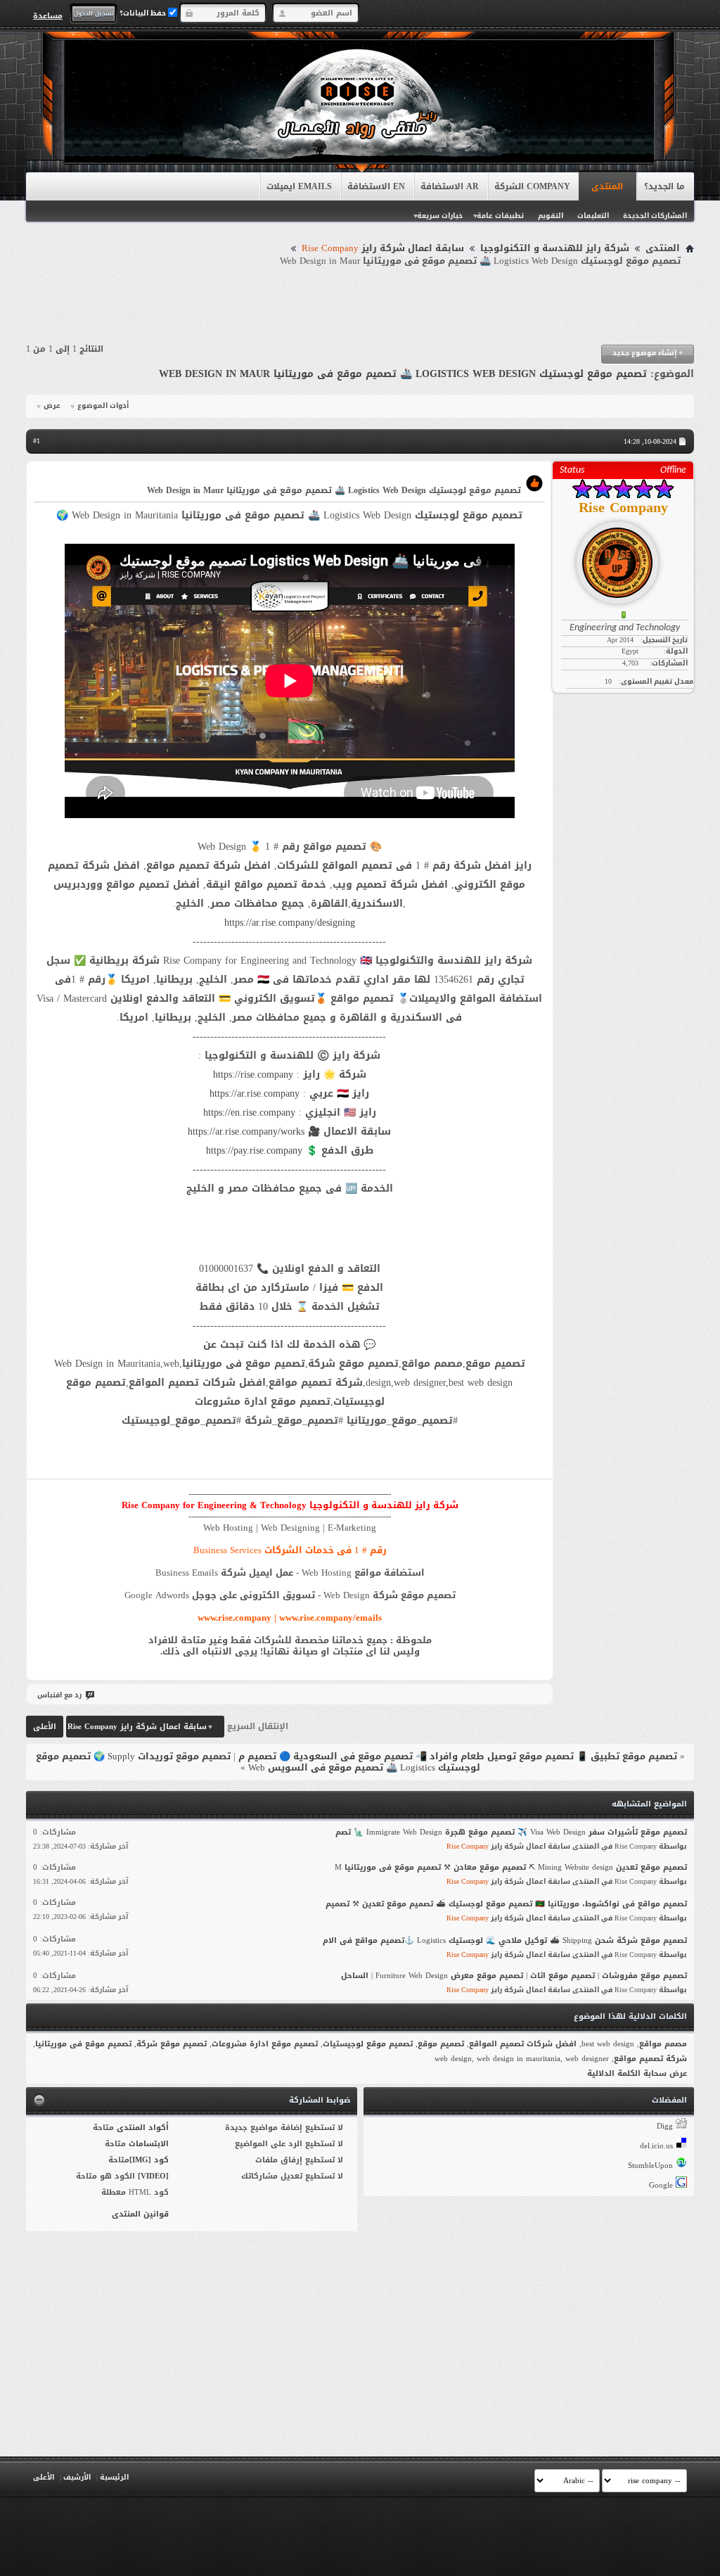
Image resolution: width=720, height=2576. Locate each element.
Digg (665, 2126)
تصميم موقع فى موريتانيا (83, 2044)
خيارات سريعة (440, 216)
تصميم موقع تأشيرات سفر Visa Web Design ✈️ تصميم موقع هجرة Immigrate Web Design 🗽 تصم (511, 1832)
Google (661, 2185)
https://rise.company (253, 1075)
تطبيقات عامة (500, 216)
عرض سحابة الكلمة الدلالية (637, 2073)
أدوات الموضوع (103, 406)
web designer (587, 2059)
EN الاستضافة (376, 186)
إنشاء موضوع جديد (648, 353)
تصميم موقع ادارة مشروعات (265, 2044)
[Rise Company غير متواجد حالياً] (623, 557)
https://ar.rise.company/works (246, 1131)
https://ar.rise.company (255, 1093)
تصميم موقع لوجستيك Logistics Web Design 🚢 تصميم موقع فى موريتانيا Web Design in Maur (403, 374)
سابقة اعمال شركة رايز (383, 248)
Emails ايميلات (299, 186)
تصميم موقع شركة (172, 2044)
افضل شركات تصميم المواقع (523, 2044)
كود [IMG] (149, 2160)
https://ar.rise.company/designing (290, 923)
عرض (52, 406)
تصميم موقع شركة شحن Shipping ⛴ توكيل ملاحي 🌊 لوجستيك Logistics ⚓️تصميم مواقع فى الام (505, 1940)
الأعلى (45, 1727)
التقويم (551, 216)
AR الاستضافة (450, 186)
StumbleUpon (650, 2166)
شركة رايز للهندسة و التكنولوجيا (555, 248)
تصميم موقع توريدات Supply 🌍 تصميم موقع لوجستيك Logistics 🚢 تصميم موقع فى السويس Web (258, 1762)
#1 (37, 441)
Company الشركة (532, 186)
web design (453, 2059)
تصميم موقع (441, 2044)
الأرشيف (77, 2477)
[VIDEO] (153, 2176)
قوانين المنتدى (140, 2214)
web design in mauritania (519, 2059)
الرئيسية (114, 2477)
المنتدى (607, 186)
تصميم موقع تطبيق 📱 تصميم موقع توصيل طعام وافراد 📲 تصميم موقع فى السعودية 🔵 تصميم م (458, 1756)
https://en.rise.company (249, 1112)
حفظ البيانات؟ (144, 13)
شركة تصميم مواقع (650, 2059)
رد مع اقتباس (59, 1695)
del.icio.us (656, 2146)
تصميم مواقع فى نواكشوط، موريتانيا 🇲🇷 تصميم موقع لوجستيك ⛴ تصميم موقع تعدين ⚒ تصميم (506, 1904)
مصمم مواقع (663, 2044)
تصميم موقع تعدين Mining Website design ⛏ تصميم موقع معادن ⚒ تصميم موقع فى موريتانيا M (511, 1867)
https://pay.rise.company (254, 1150)
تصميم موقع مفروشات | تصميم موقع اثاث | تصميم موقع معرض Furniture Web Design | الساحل (514, 1976)
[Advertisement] (360, 306)
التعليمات (593, 216)
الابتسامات (149, 2144)
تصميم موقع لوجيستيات (368, 2044)
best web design (608, 2044)
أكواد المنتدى (143, 2128)
